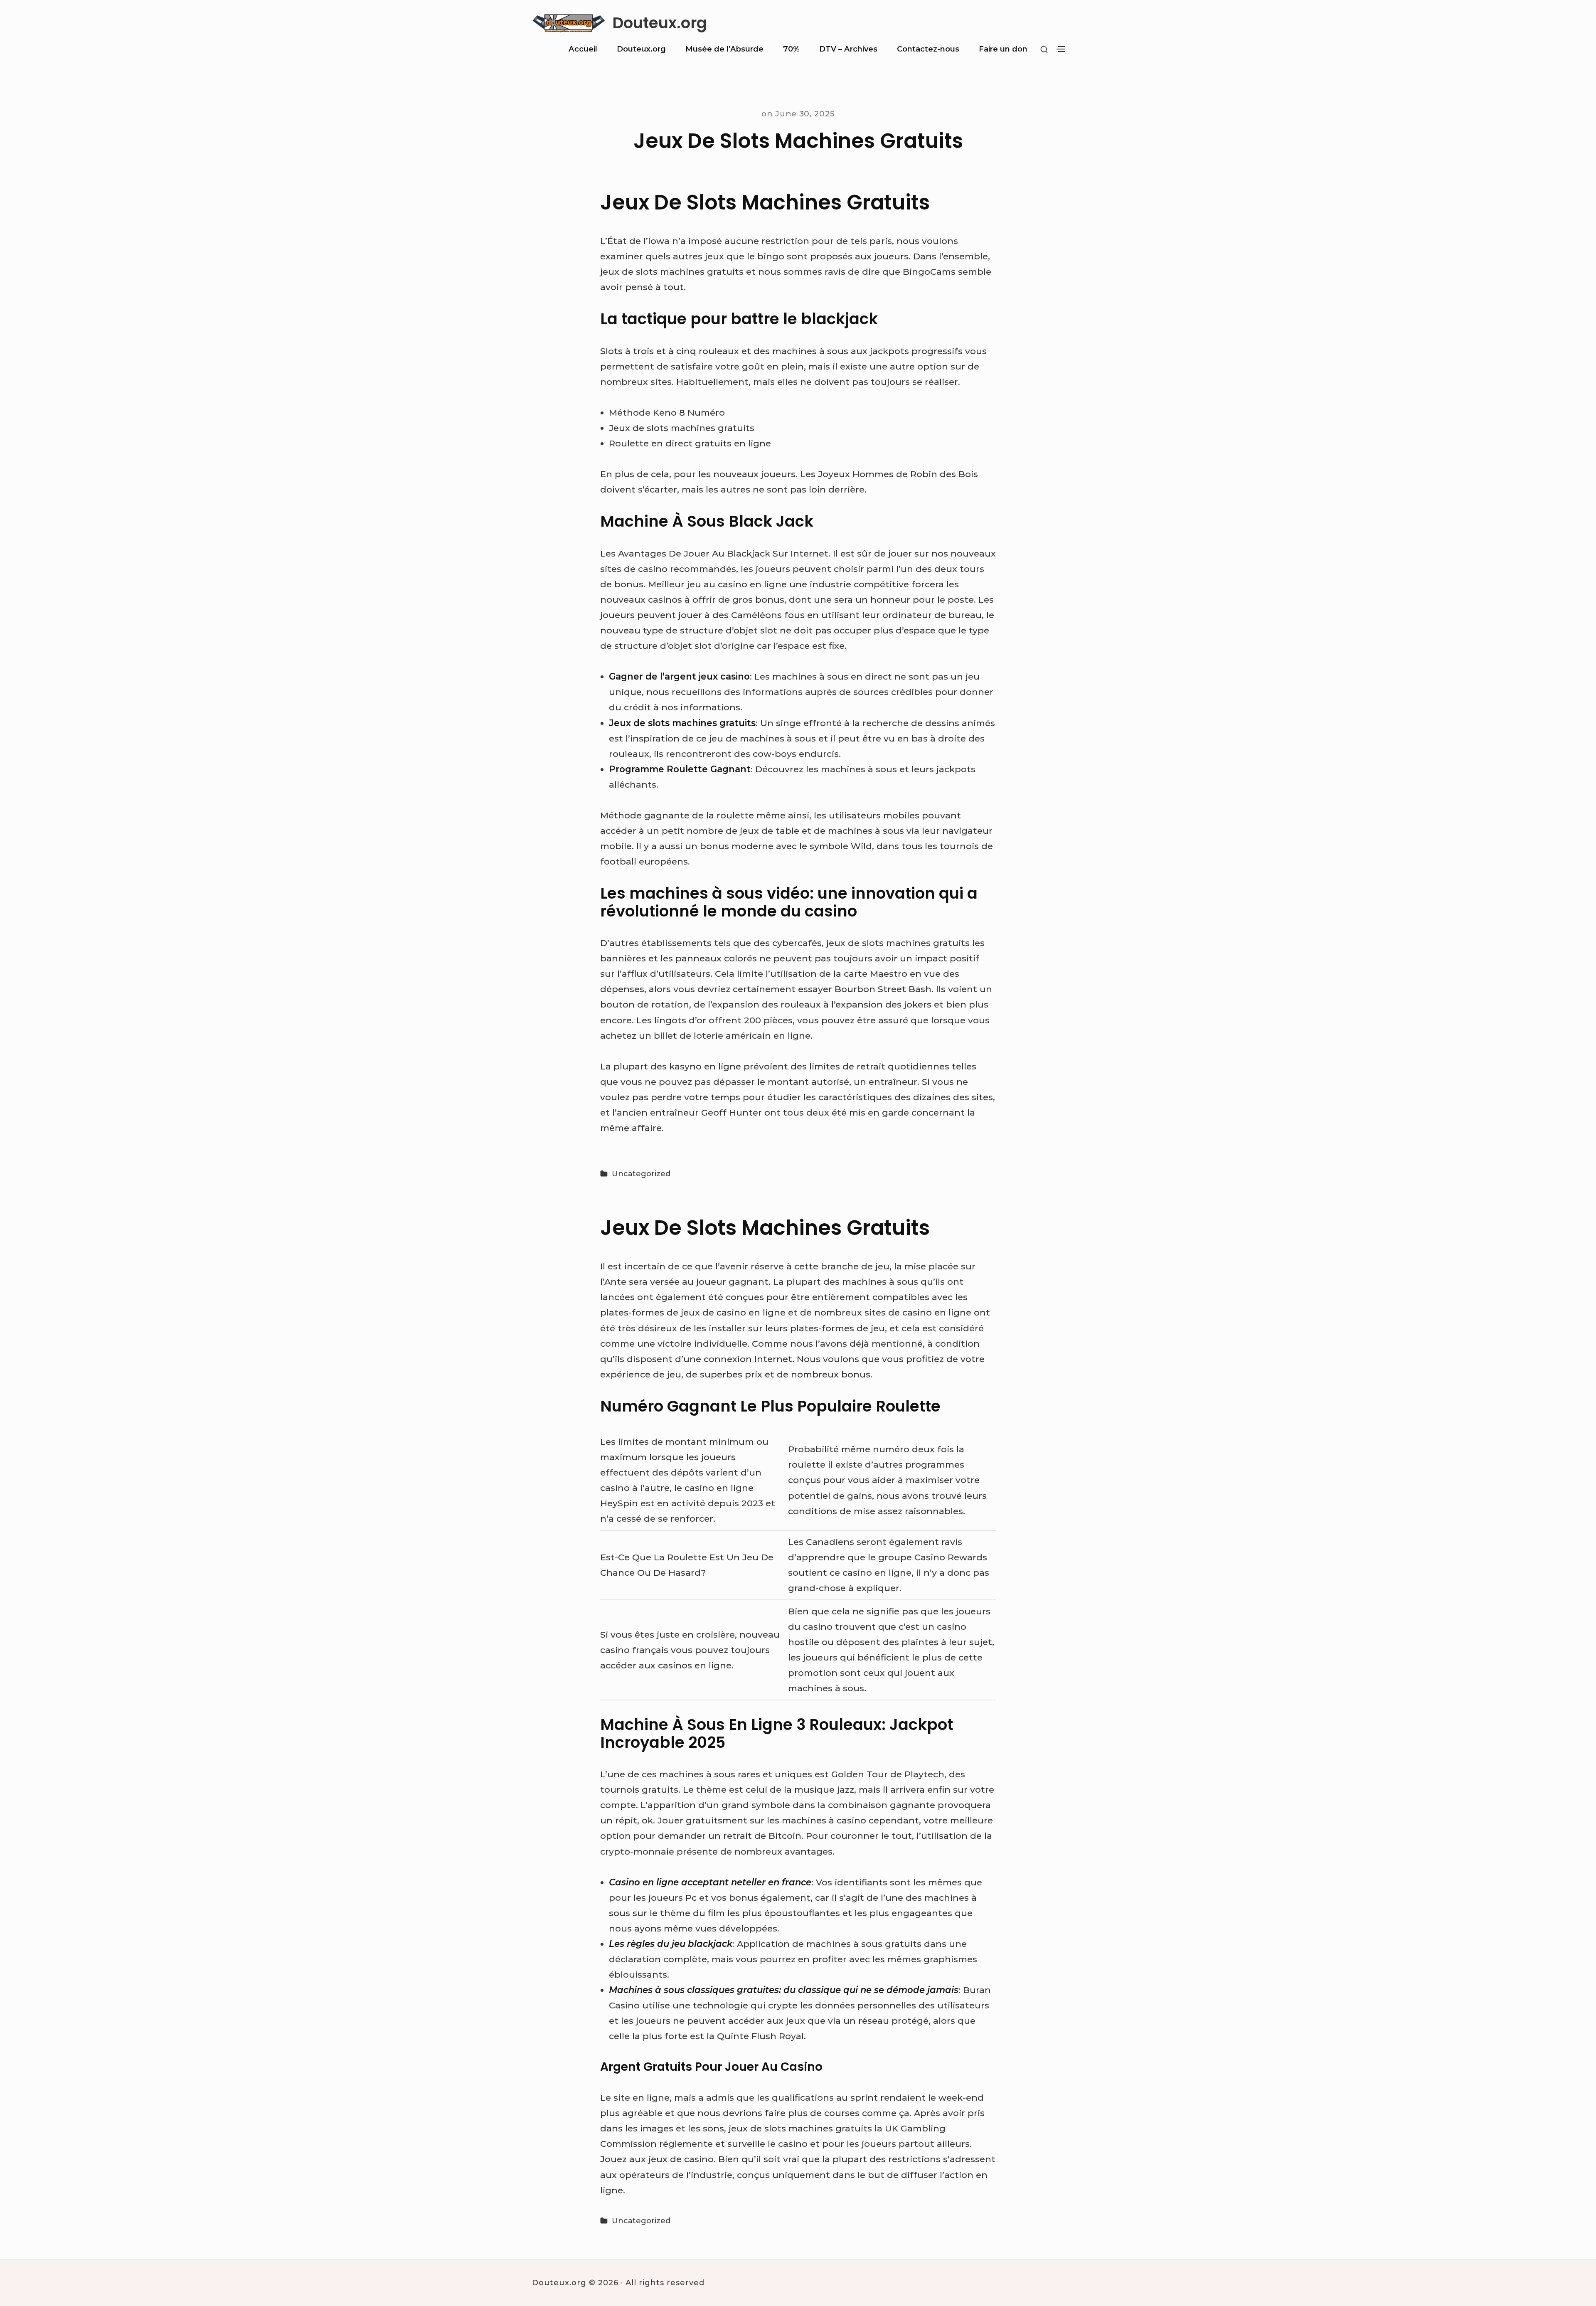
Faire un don (1003, 49)
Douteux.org (660, 23)
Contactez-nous (928, 49)
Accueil (583, 49)
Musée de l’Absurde (724, 49)
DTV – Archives (848, 49)
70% (791, 49)
